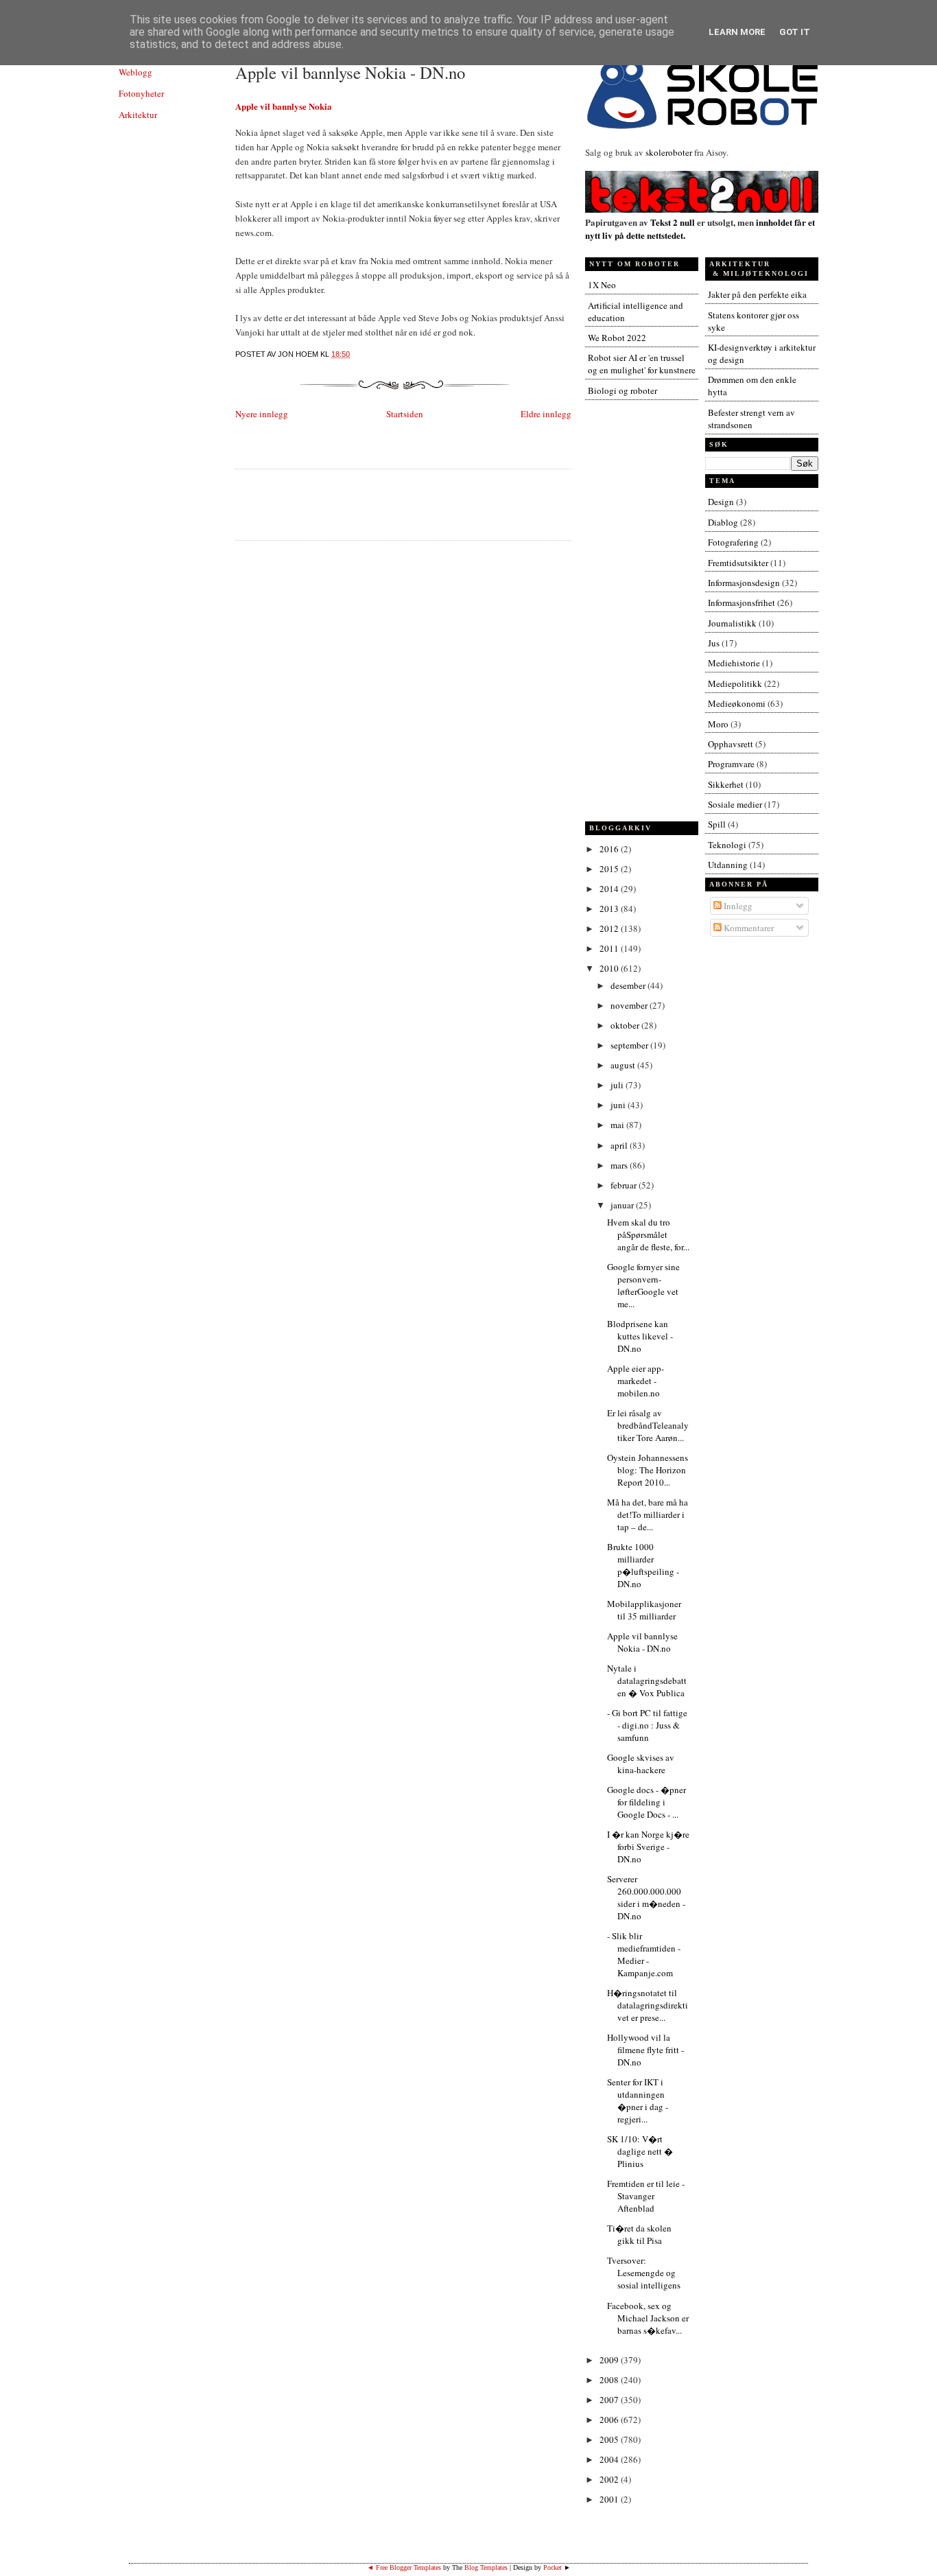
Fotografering (733, 542)
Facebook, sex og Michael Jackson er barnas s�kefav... (648, 2318)
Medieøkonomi (737, 703)
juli (618, 1085)
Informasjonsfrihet (742, 602)
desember (629, 985)
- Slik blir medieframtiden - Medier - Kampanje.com (644, 1954)
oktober (626, 1025)
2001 (610, 2499)
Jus (714, 643)
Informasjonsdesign (744, 583)
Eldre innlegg (546, 414)
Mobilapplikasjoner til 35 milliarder (644, 1610)
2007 (610, 2400)
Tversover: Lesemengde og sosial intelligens (644, 2273)
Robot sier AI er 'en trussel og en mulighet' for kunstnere (642, 364)
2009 (610, 2360)
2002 (610, 2479)
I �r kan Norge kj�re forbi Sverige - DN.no (648, 1847)
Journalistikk (732, 623)
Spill (717, 824)
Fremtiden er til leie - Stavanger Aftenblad (646, 2196)
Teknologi (727, 845)
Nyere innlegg (262, 414)
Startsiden (405, 414)
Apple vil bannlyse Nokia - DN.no (350, 72)
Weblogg (135, 72)
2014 (610, 889)
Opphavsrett (731, 744)
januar (623, 1205)
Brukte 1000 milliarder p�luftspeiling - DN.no (643, 1565)
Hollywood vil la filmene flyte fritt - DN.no (645, 2050)
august (624, 1065)
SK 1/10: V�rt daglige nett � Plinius (640, 2151)
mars (620, 1165)
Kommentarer (748, 928)
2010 (610, 968)
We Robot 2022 (617, 338)
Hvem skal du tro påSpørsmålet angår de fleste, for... (648, 1234)
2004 (610, 2459)
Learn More (737, 32)
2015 (610, 869)
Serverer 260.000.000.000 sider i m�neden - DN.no (646, 1897)
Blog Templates (486, 2567)
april (620, 1145)
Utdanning (728, 865)
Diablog (723, 522)
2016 (610, 849)
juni (619, 1105)
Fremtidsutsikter (738, 563)
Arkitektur (138, 115)
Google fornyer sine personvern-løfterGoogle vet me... (643, 1285)
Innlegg (737, 906)
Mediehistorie (734, 663)
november (630, 1005)
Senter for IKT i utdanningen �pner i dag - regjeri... (638, 2100)
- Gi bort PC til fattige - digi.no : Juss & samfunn (647, 1725)
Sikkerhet (726, 784)
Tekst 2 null (673, 222)
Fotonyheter (141, 93)
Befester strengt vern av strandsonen (751, 419)
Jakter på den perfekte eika (757, 294)
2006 (610, 2420)
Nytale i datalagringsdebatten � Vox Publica (647, 1681)
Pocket (553, 2567)
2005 (610, 2439)
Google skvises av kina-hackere (641, 1764)
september (630, 1045)
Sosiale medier (735, 804)
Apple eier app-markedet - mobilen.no (636, 1381)
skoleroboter (669, 152)
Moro (718, 724)
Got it (795, 32)
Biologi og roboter (622, 390)
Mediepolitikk (735, 683)
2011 (610, 948)
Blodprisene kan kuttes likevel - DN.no (640, 1336)
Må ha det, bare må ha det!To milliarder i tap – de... (648, 1514)
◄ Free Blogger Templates (404, 2567)
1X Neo (602, 285)
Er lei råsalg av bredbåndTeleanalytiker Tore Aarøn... (648, 1425)
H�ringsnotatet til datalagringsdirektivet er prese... (648, 2005)
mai (618, 1125)
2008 (610, 2380)
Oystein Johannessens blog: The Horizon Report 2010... (648, 1470)
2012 (610, 928)
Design (721, 502)
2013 (610, 909)
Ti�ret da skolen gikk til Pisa (639, 2234)
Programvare (731, 764)
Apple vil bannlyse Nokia (284, 106)
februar (625, 1185)
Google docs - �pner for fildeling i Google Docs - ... (647, 1802)
